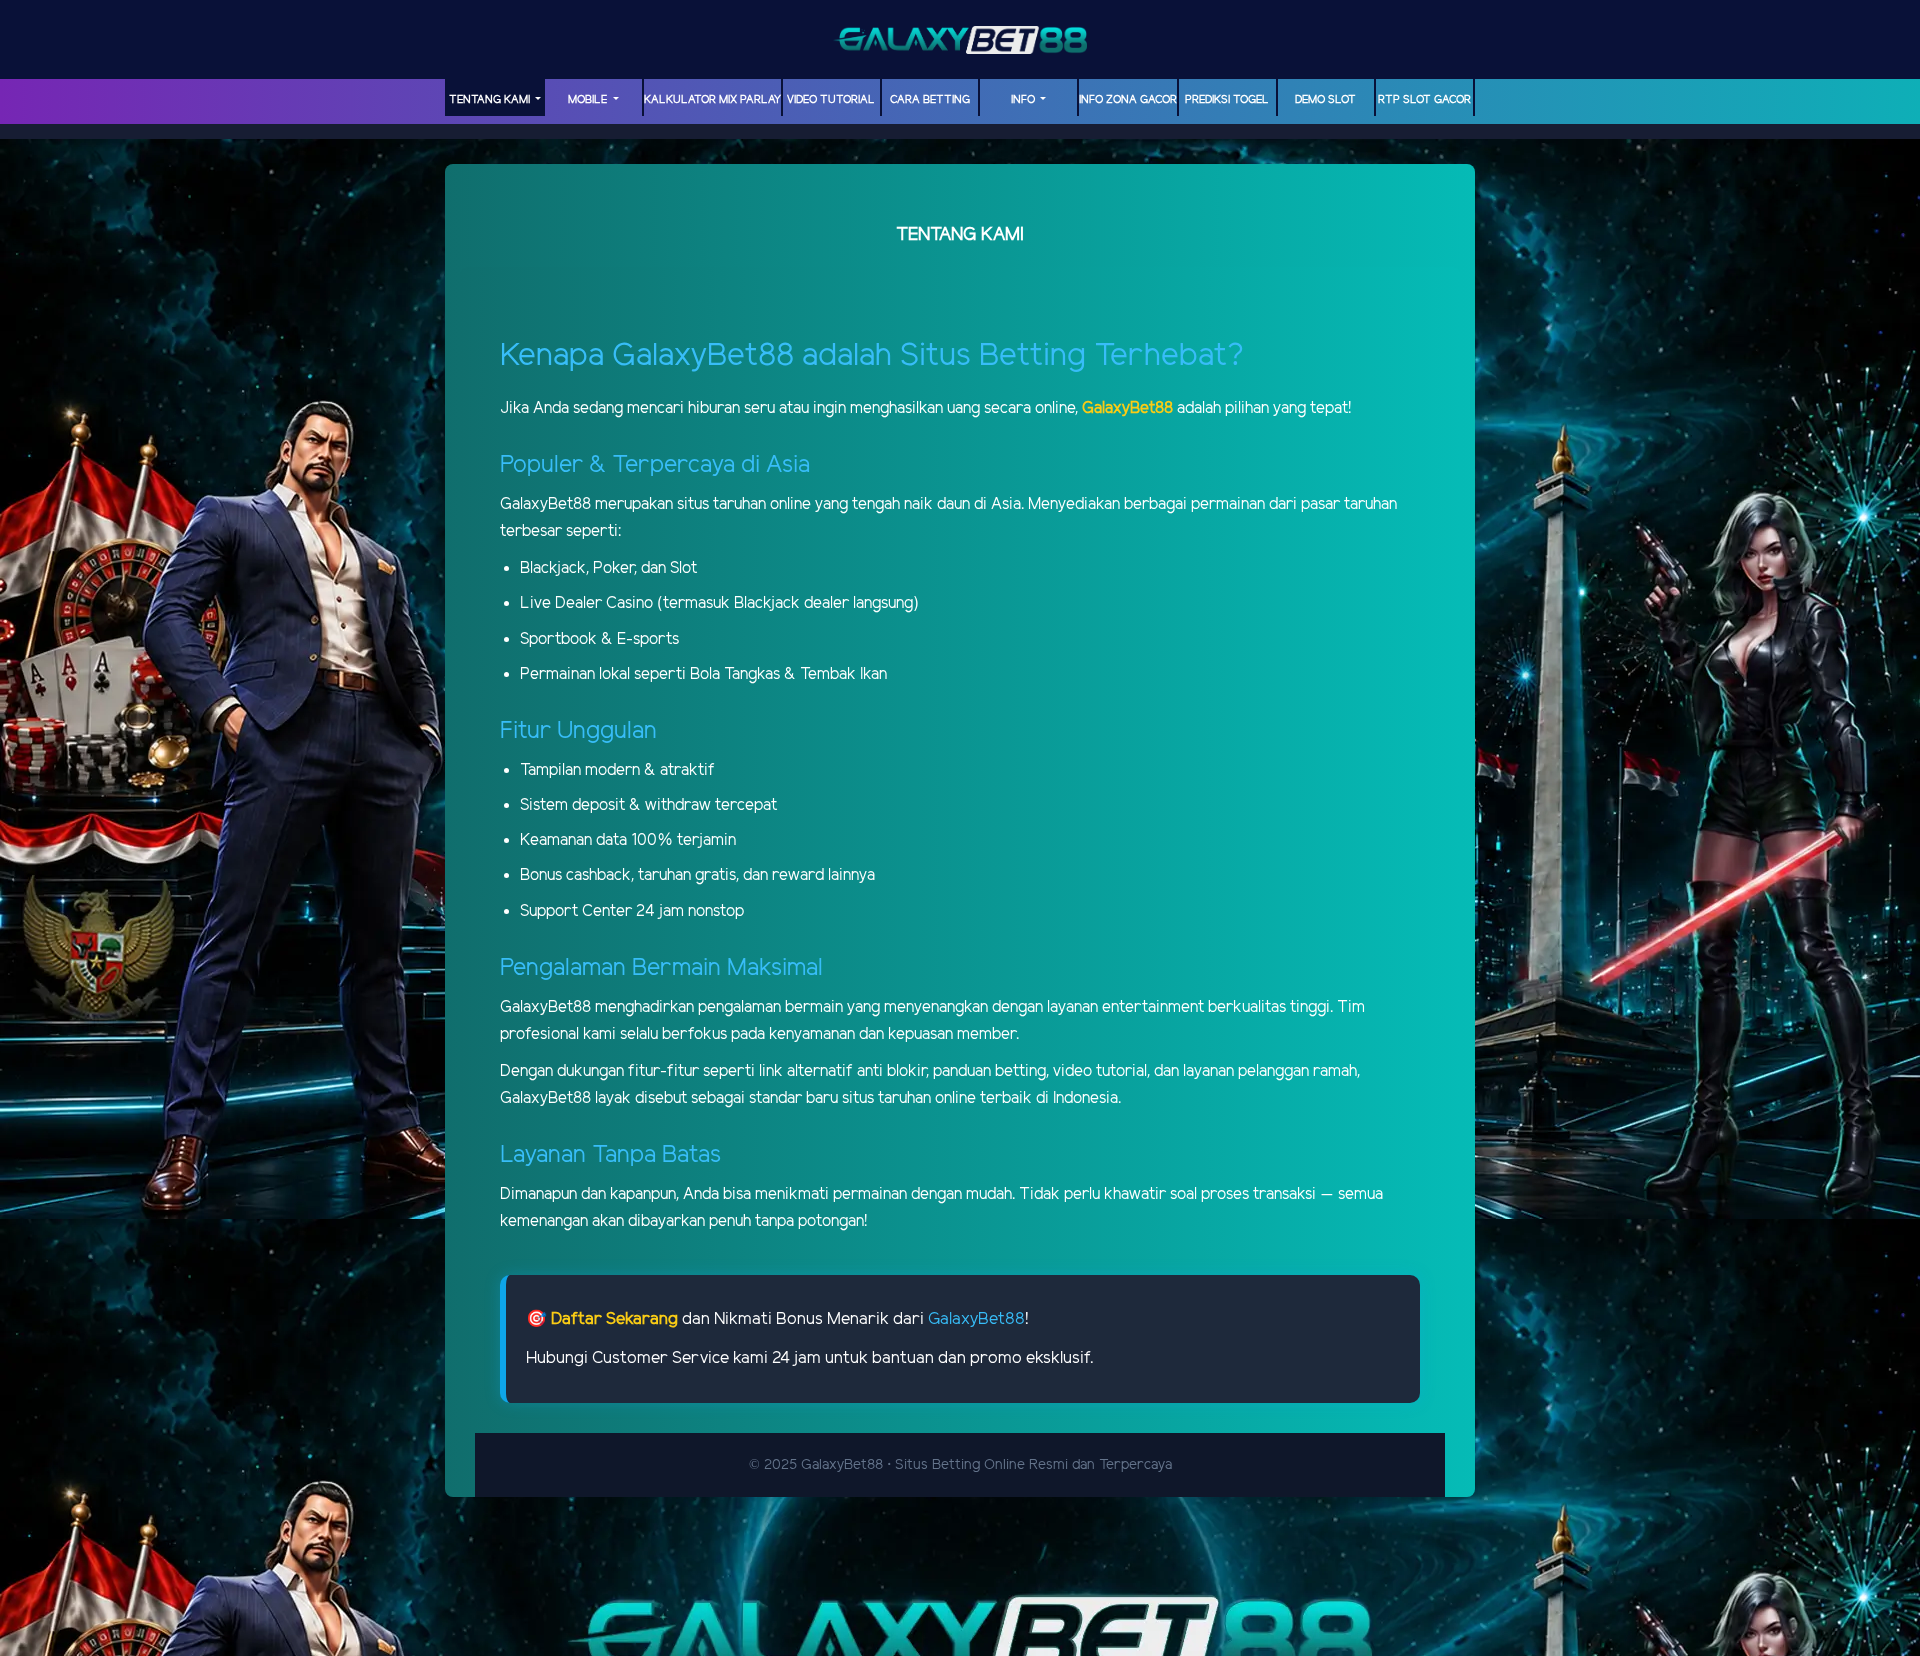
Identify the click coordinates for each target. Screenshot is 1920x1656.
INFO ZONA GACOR (1128, 100)
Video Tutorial (831, 100)
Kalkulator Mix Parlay (712, 100)
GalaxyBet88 (976, 1319)
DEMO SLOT (1325, 100)
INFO (1024, 100)
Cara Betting (930, 100)
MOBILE (589, 100)
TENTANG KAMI (491, 100)
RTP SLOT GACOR (1424, 100)
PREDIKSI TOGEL (1227, 100)
